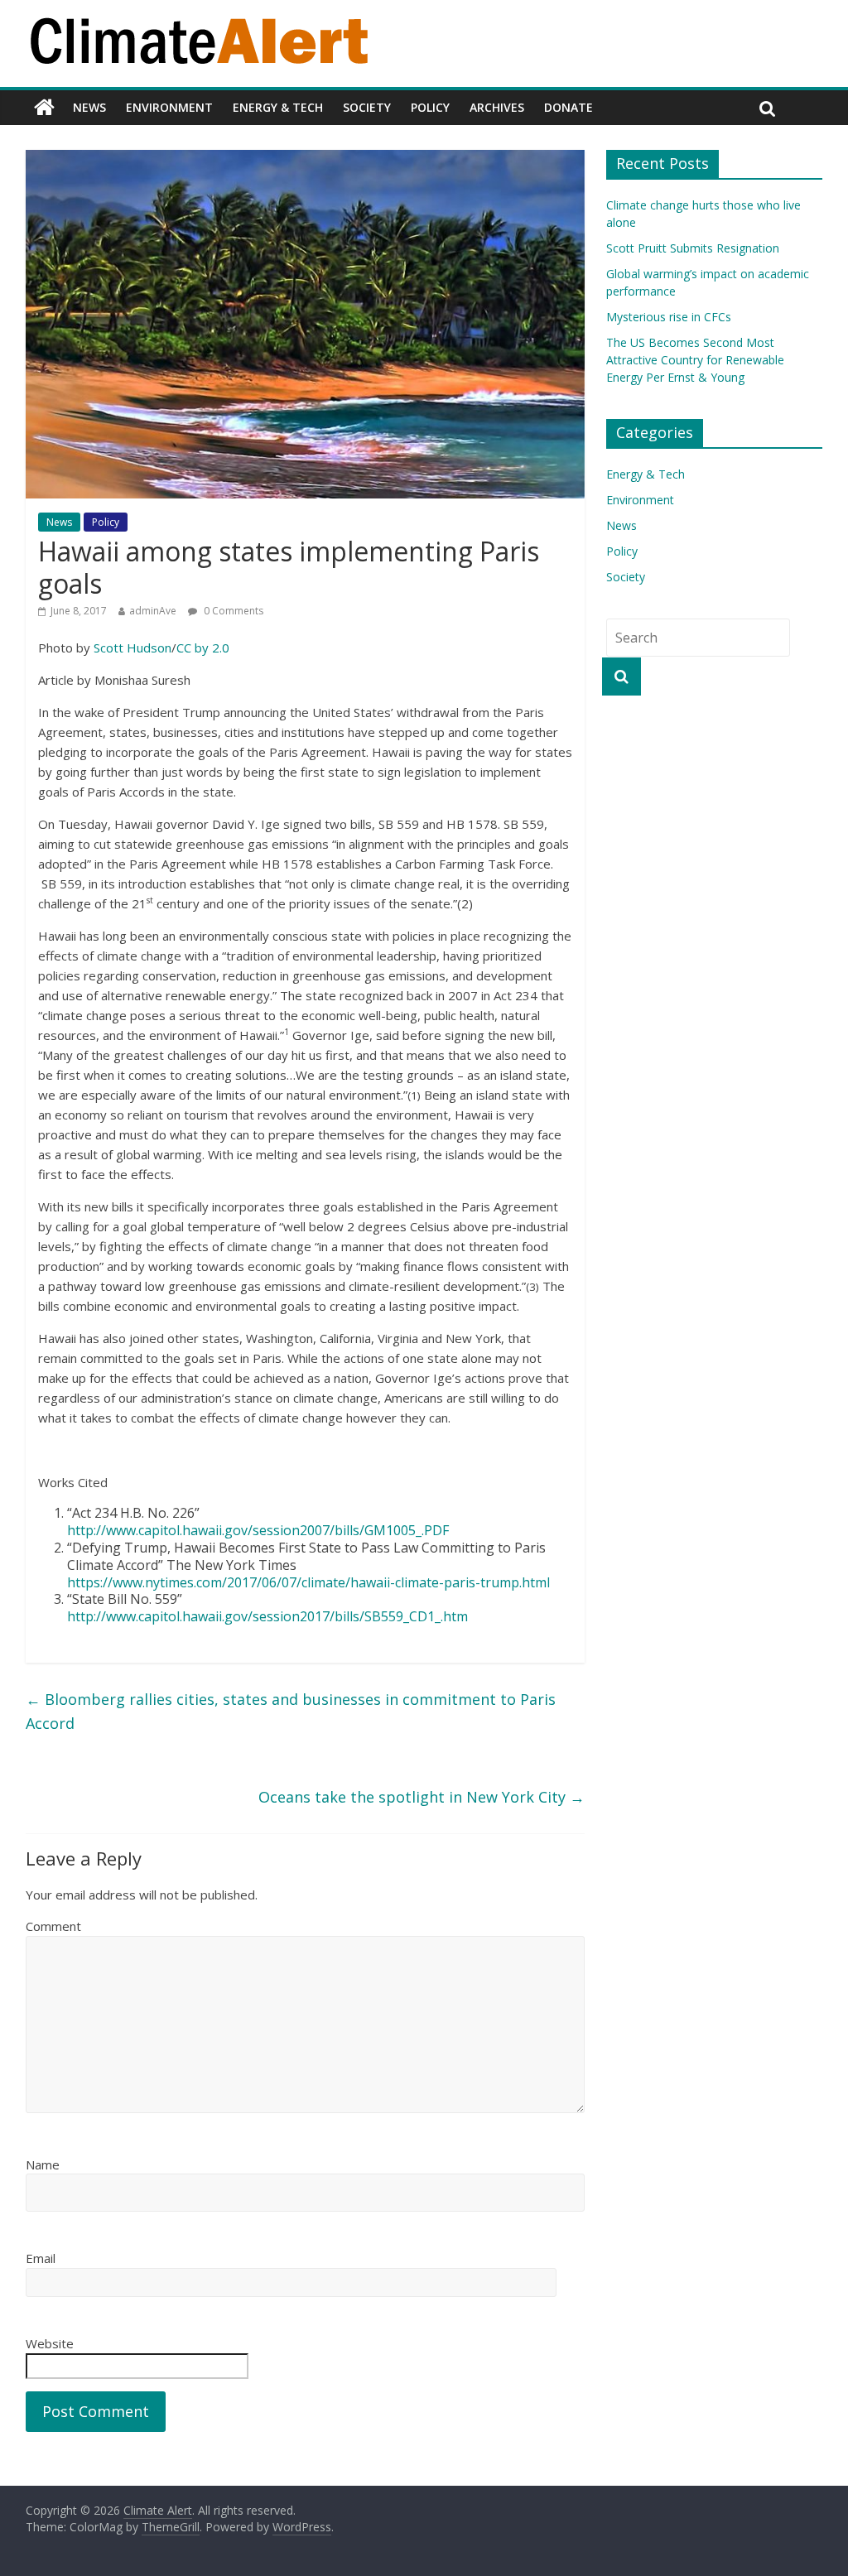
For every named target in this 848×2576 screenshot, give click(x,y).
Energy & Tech (278, 107)
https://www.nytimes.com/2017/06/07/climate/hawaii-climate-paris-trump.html (308, 1582)
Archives (497, 107)
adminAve (153, 611)
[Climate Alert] (44, 108)
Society (367, 107)
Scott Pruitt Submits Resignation (693, 248)
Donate (569, 107)
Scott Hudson (132, 648)
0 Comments (232, 611)
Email (41, 2258)
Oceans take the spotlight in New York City (422, 1797)
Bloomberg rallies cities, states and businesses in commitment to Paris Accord (291, 1711)
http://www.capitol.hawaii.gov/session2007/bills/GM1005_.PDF (258, 1530)
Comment (53, 1926)
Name (43, 2164)
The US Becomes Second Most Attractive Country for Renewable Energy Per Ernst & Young (695, 360)
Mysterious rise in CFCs (669, 317)
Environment (169, 107)
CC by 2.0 (203, 648)
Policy (430, 107)
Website (50, 2343)
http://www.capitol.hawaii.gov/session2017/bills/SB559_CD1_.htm (267, 1616)
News (89, 107)
